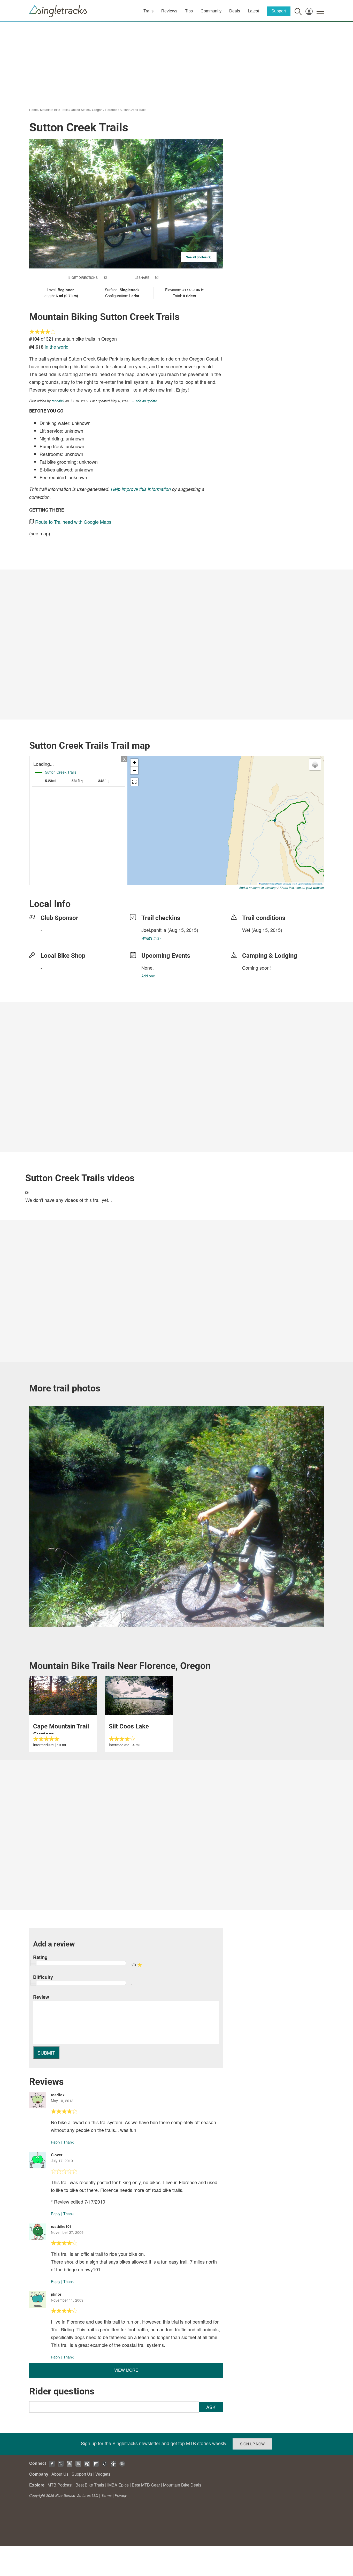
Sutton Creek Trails (133, 110)
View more (126, 2370)
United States (80, 110)
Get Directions (85, 277)
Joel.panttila (154, 930)
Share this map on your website (302, 888)
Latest (253, 11)
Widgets (103, 2474)
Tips (189, 11)
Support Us (82, 2474)
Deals (235, 11)
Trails (148, 11)
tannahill (58, 401)
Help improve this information (141, 489)
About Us (60, 2474)
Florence (111, 110)
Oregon (97, 110)
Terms (106, 2495)
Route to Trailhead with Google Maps (73, 522)
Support (279, 11)
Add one (148, 976)
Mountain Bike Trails (54, 110)
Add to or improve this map (258, 888)
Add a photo (118, 277)
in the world (57, 347)
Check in (167, 277)
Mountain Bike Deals (182, 2485)
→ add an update (144, 401)
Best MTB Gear (146, 2485)
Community (211, 11)
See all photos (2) (199, 257)
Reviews (169, 11)
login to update (254, 938)
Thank (68, 2142)
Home (33, 110)
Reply (56, 2142)
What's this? (151, 938)
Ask (211, 2407)
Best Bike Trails (90, 2485)
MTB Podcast (60, 2485)
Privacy (121, 2495)
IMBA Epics (118, 2485)
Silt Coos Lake (129, 1726)
